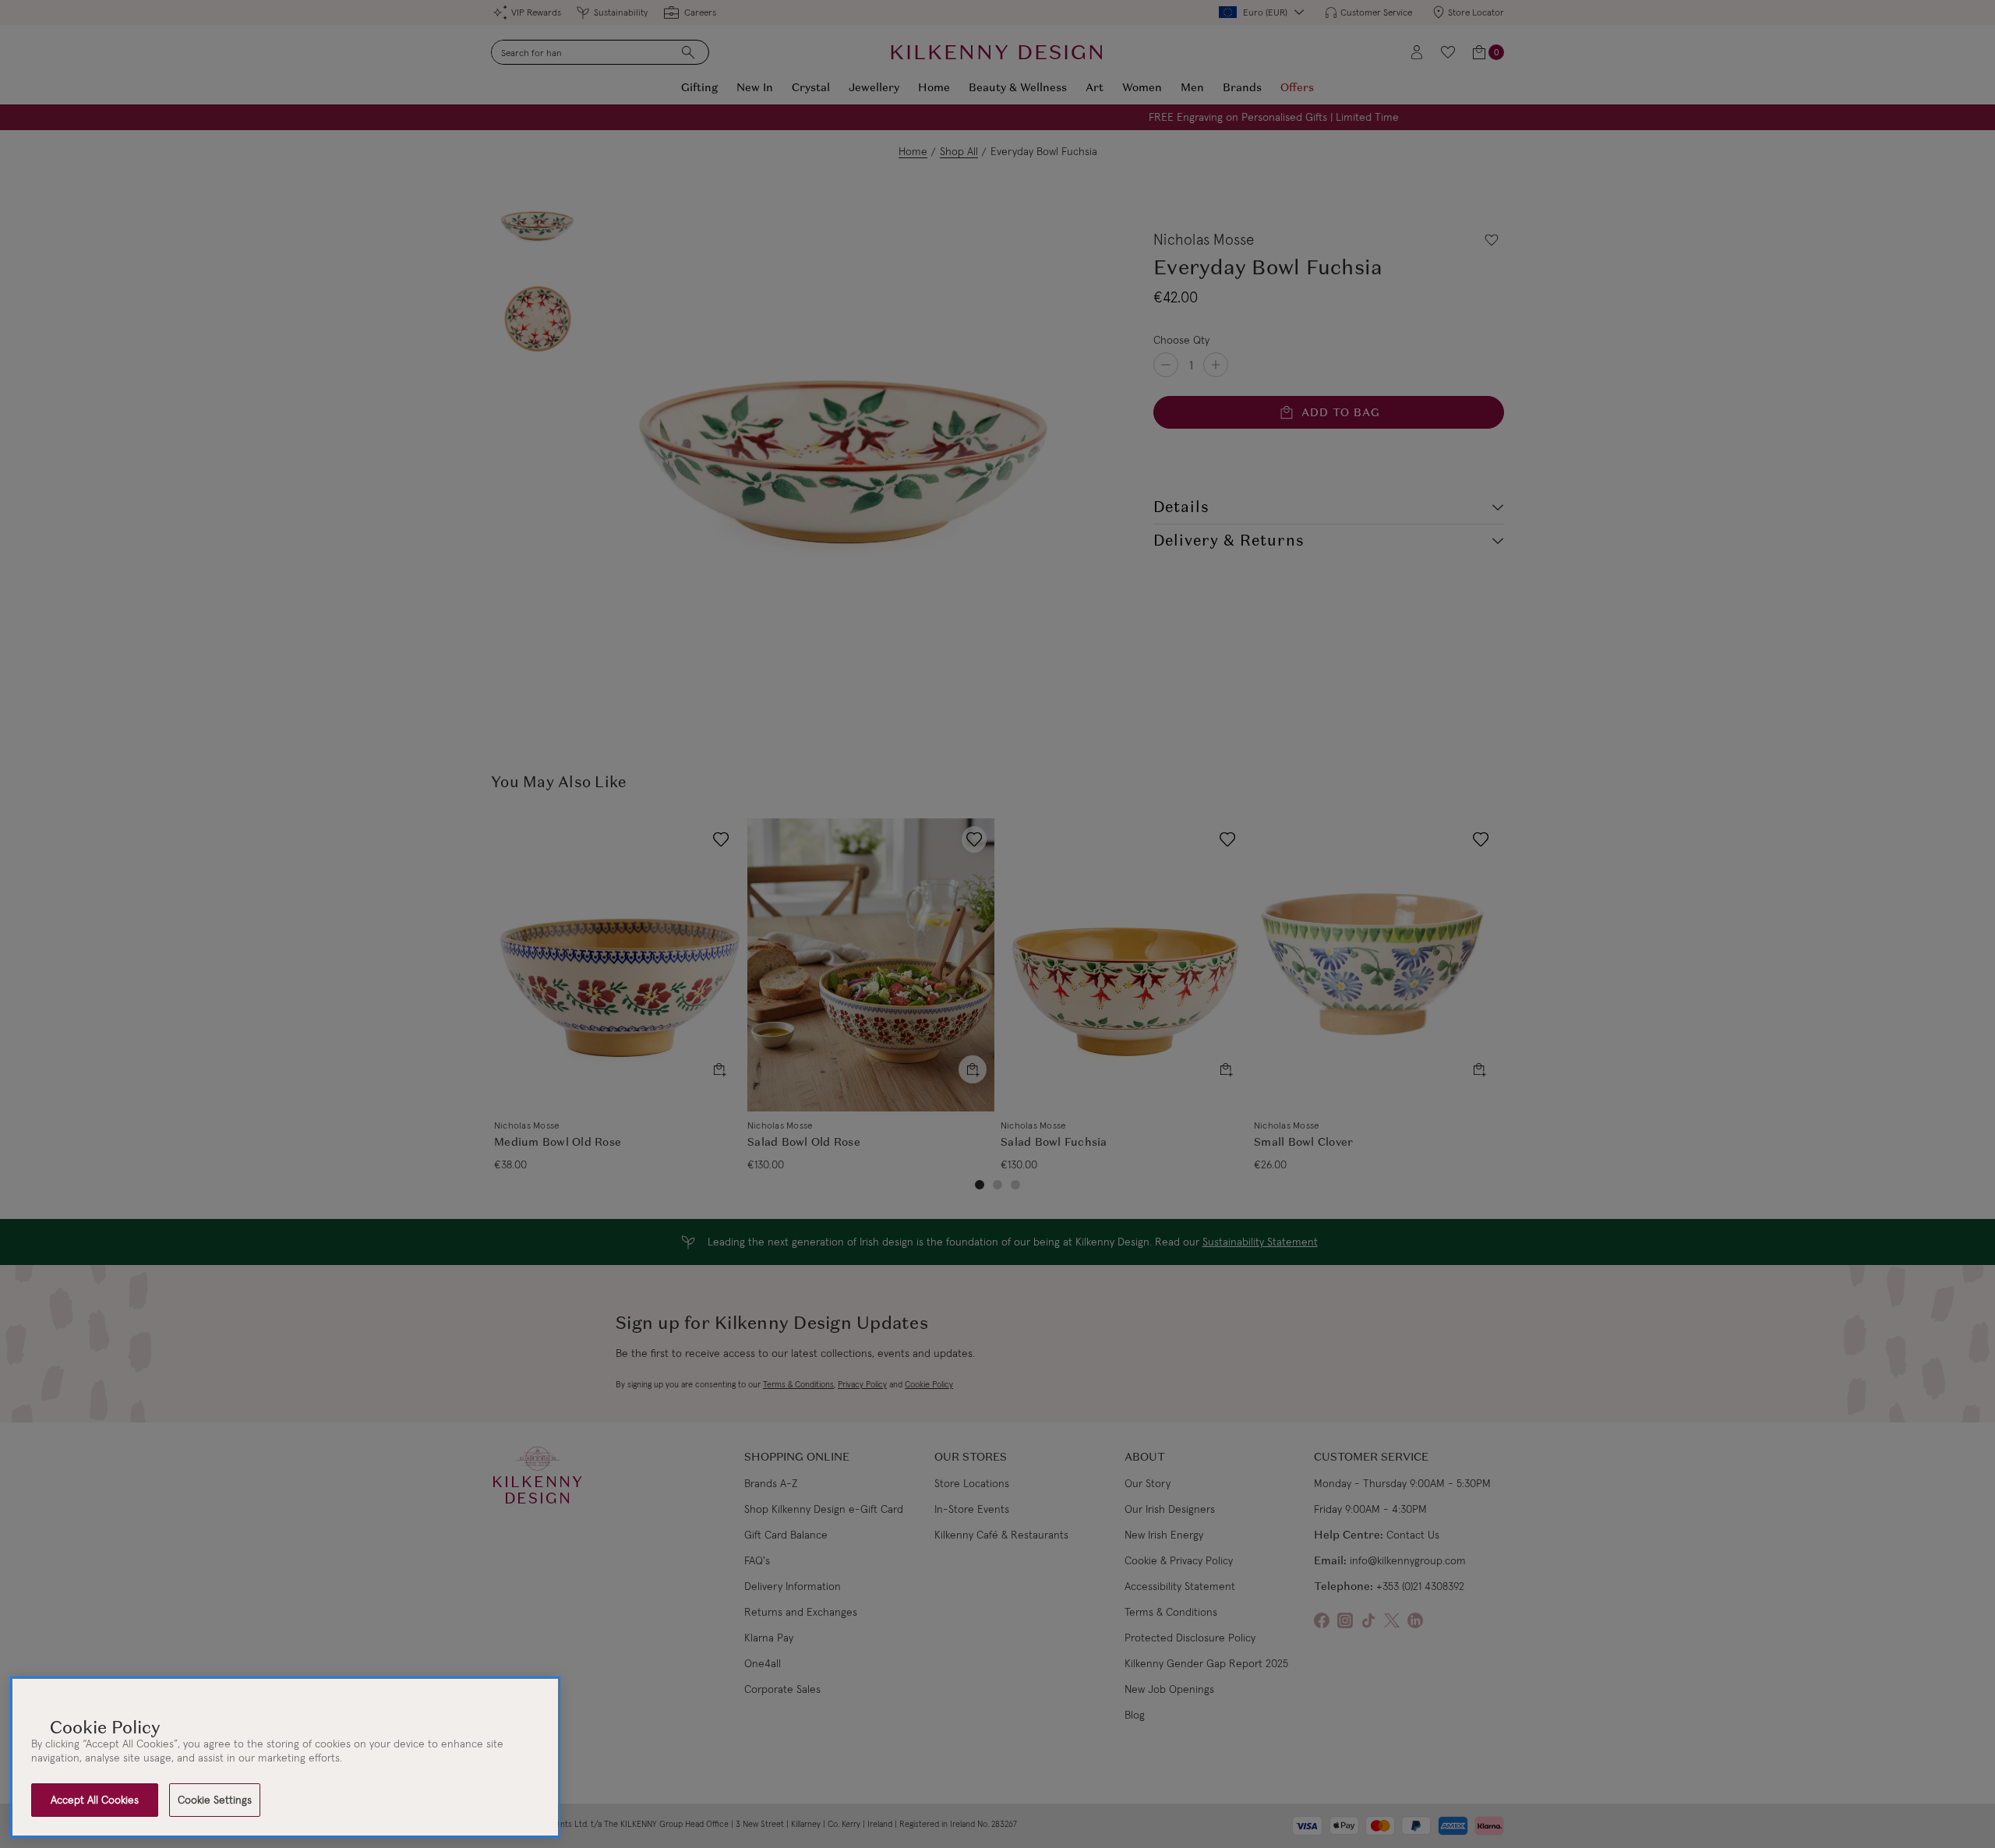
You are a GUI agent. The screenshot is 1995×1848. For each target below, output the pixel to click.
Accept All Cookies (95, 1800)
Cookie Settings (215, 1800)
